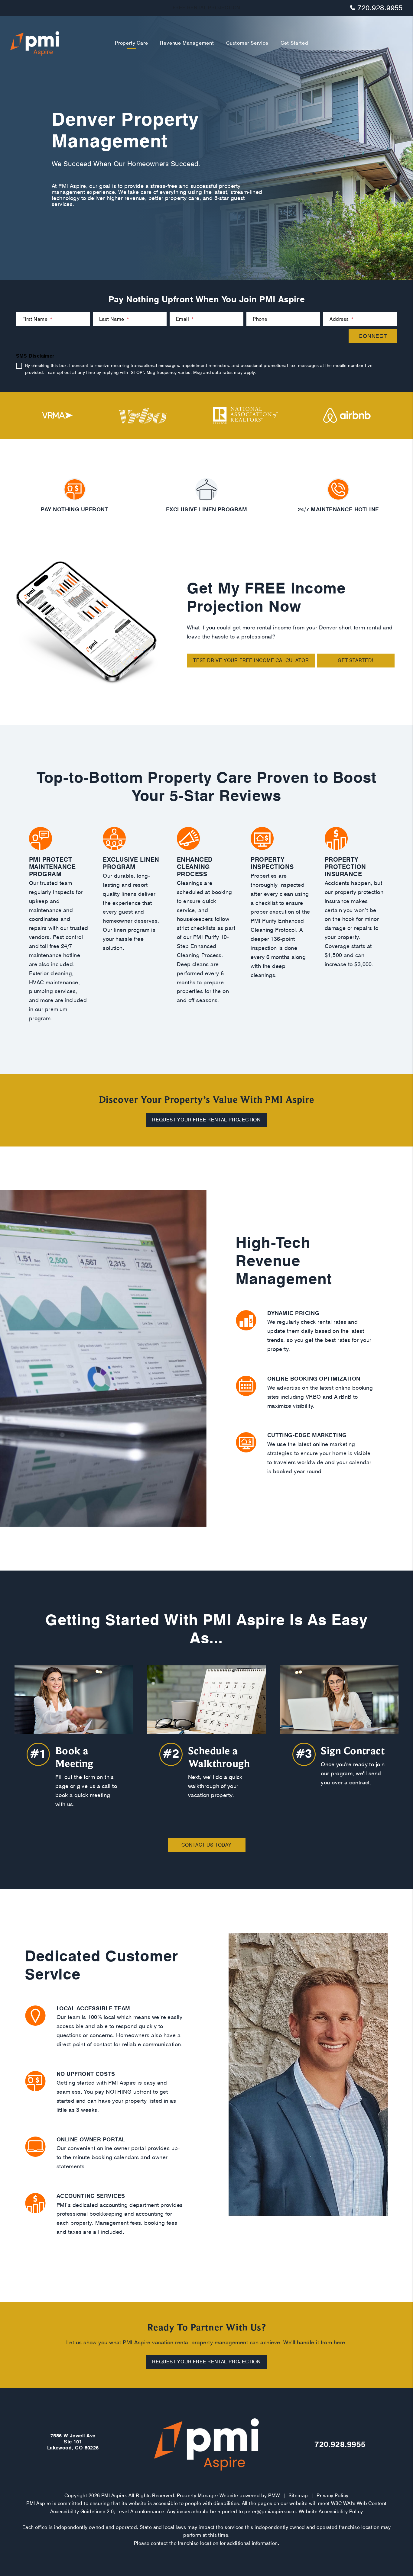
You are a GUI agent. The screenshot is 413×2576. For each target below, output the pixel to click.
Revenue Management (187, 43)
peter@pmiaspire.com (270, 2512)
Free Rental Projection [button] (207, 8)
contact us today (207, 1845)
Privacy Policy (332, 2496)
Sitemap (298, 2496)
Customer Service (247, 43)
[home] (35, 43)
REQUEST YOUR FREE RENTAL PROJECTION (207, 1120)
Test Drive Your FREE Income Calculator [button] (251, 660)
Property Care (131, 43)
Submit (373, 336)
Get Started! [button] (356, 660)
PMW (274, 2496)
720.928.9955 (380, 8)
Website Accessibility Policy (331, 2512)
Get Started (294, 43)
